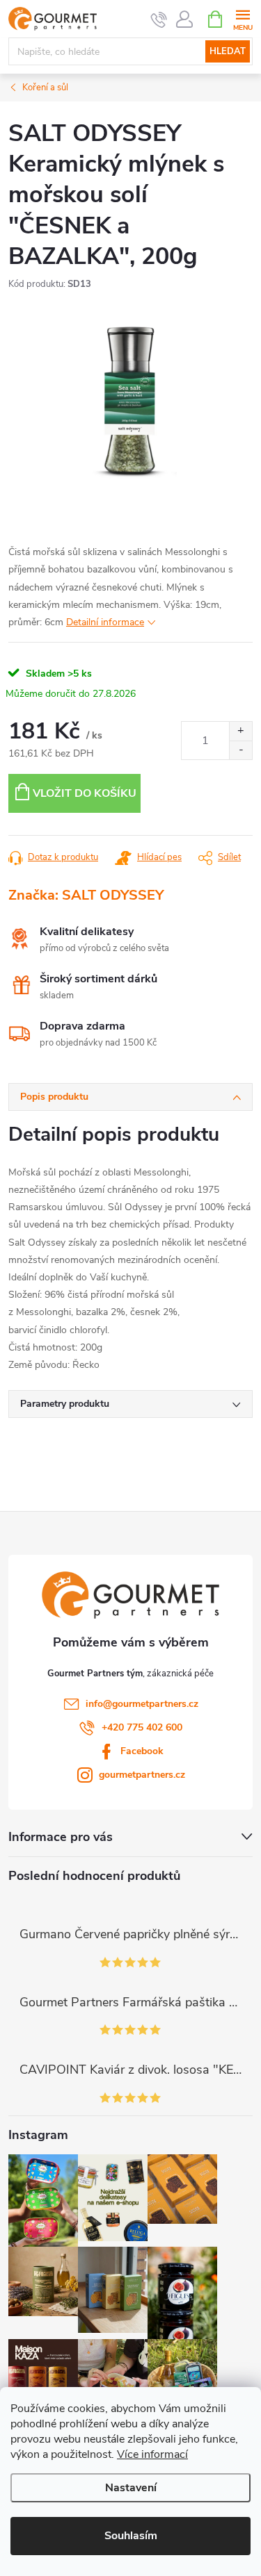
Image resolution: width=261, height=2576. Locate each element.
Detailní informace (105, 622)
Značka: (86, 895)
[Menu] (243, 18)
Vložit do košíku (85, 793)
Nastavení (131, 2488)
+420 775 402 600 (142, 1727)
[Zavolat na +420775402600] (159, 19)
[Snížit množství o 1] (240, 750)
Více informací (152, 2454)
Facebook (142, 1751)
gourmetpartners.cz (142, 1775)
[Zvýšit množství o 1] (240, 731)
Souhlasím (131, 2536)
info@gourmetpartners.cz (142, 1704)
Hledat (228, 51)
